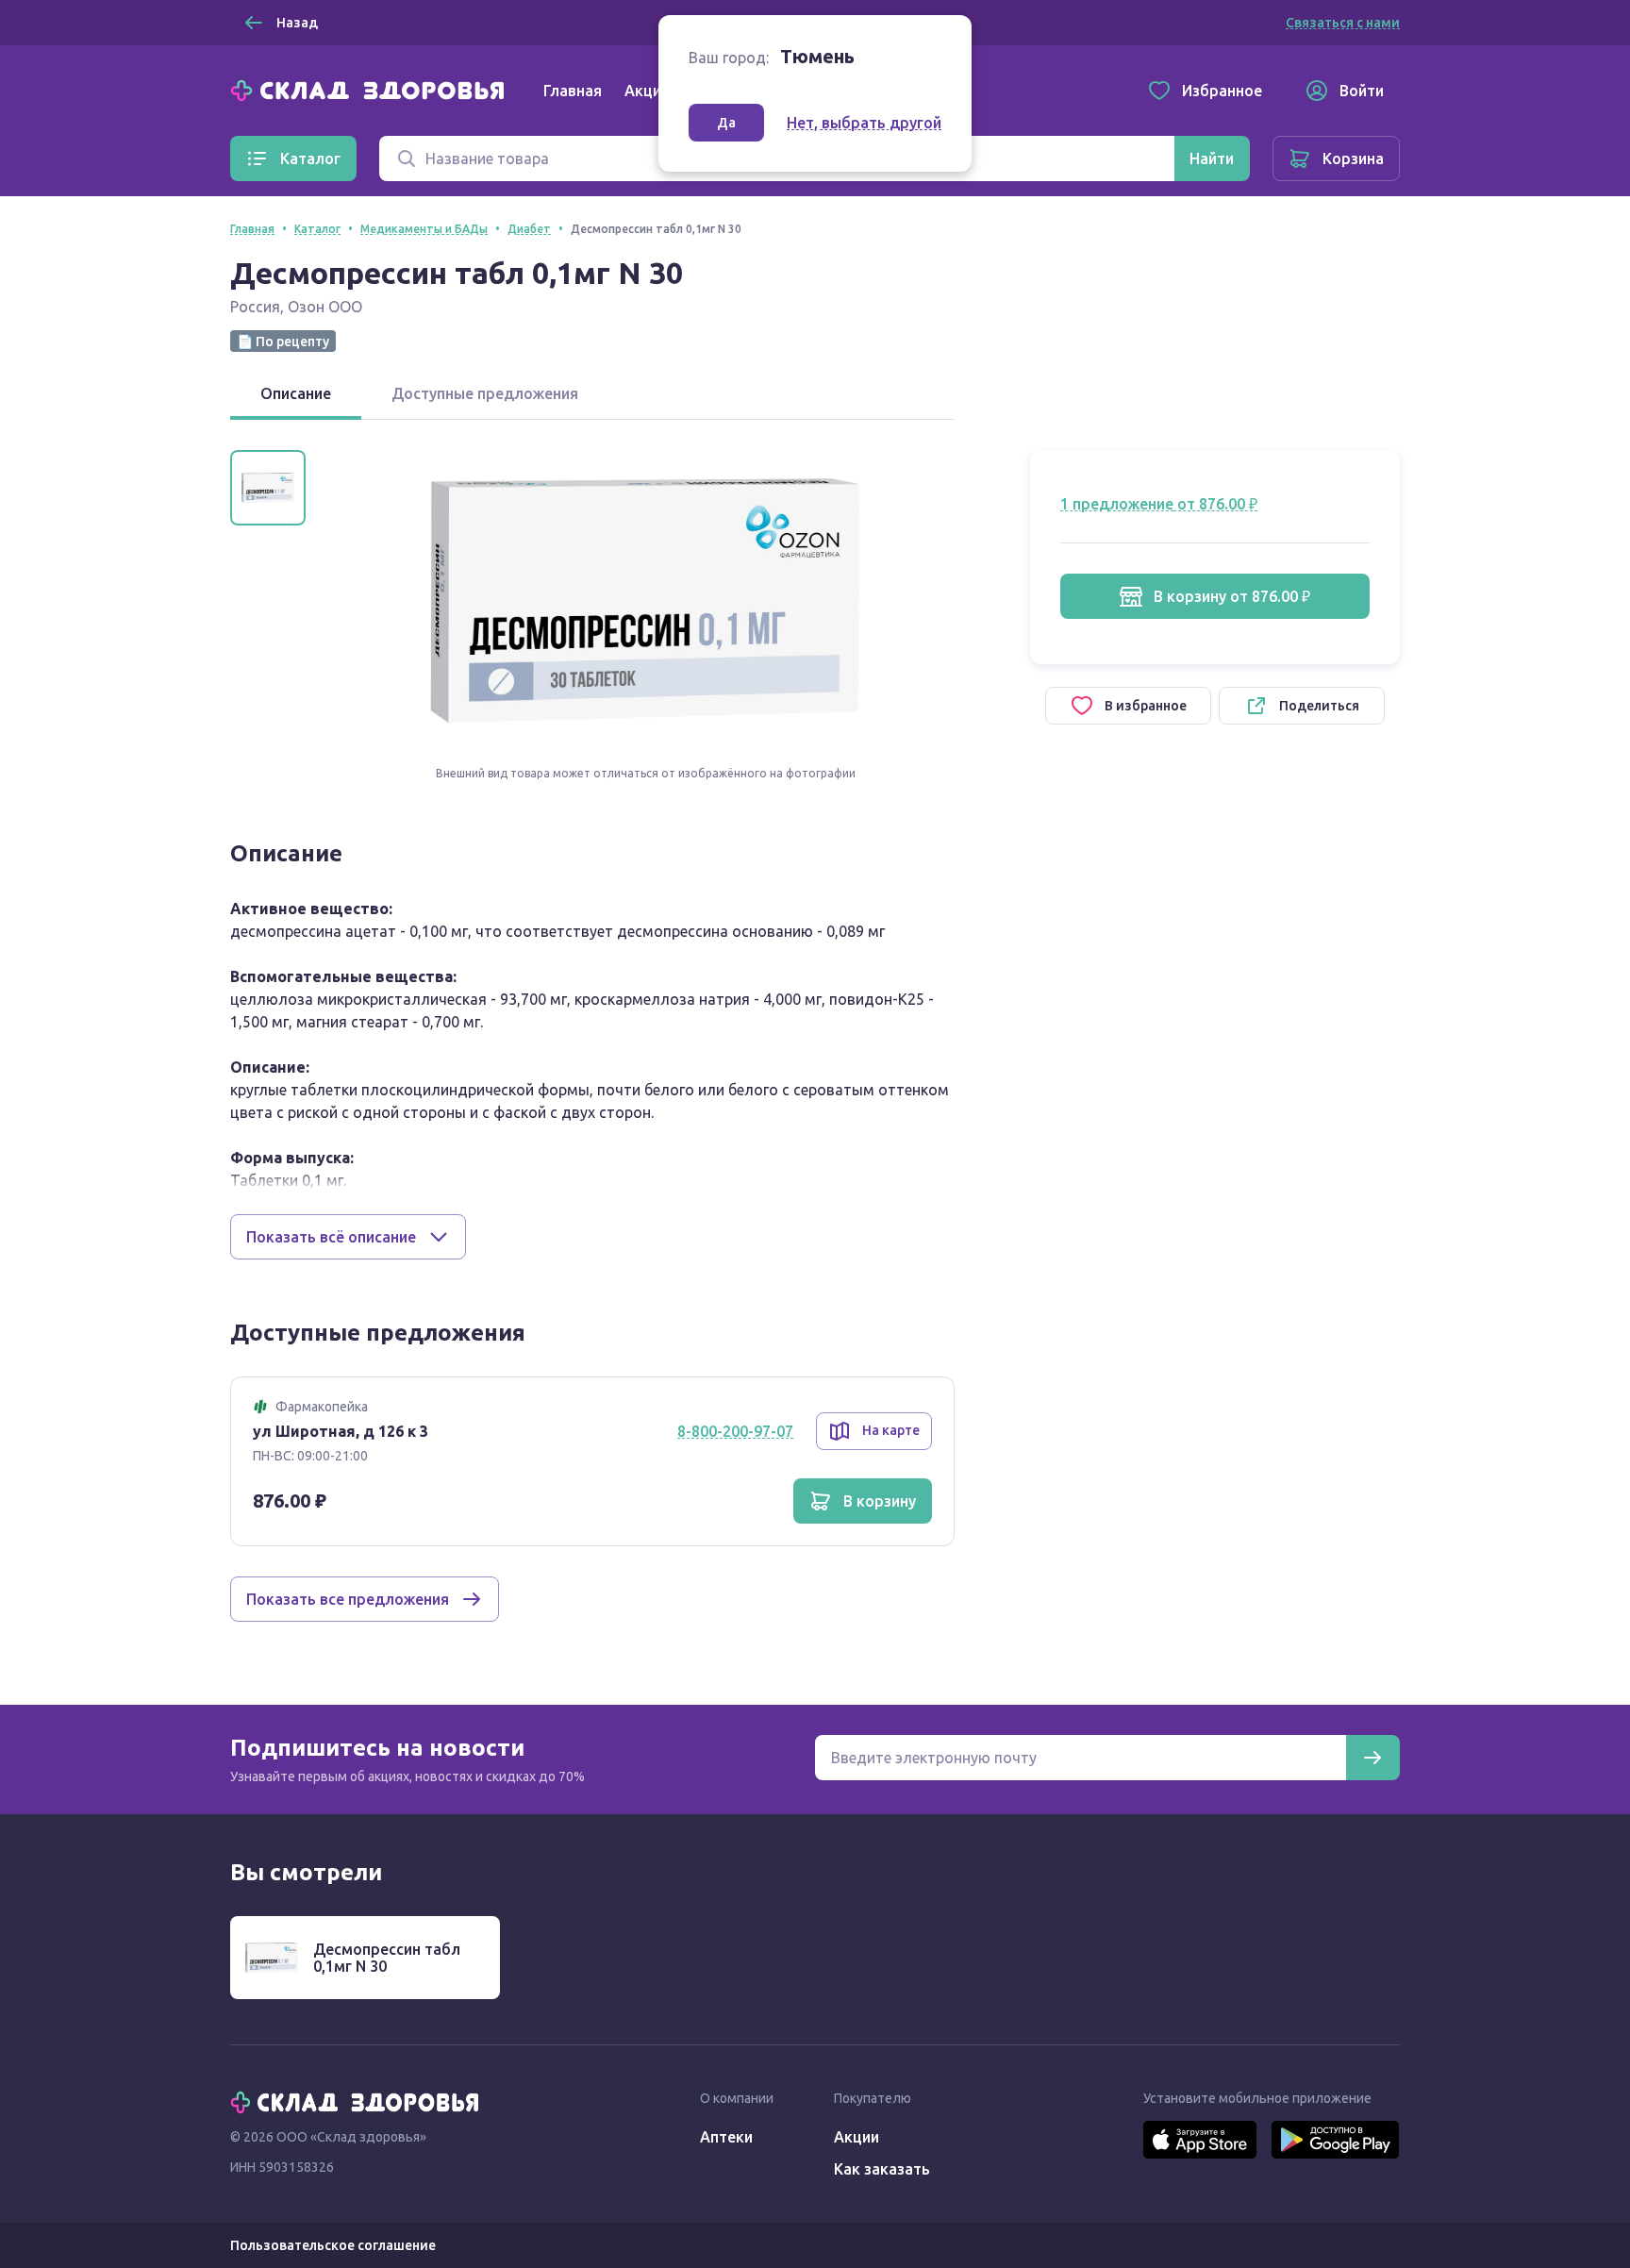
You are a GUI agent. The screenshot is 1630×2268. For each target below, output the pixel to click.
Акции (647, 91)
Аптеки (726, 2137)
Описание (296, 393)
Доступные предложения (485, 393)
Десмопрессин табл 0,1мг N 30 (387, 1958)
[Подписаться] (1372, 1758)
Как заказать (882, 2169)
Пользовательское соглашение (333, 2245)
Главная (573, 91)
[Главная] (372, 89)
